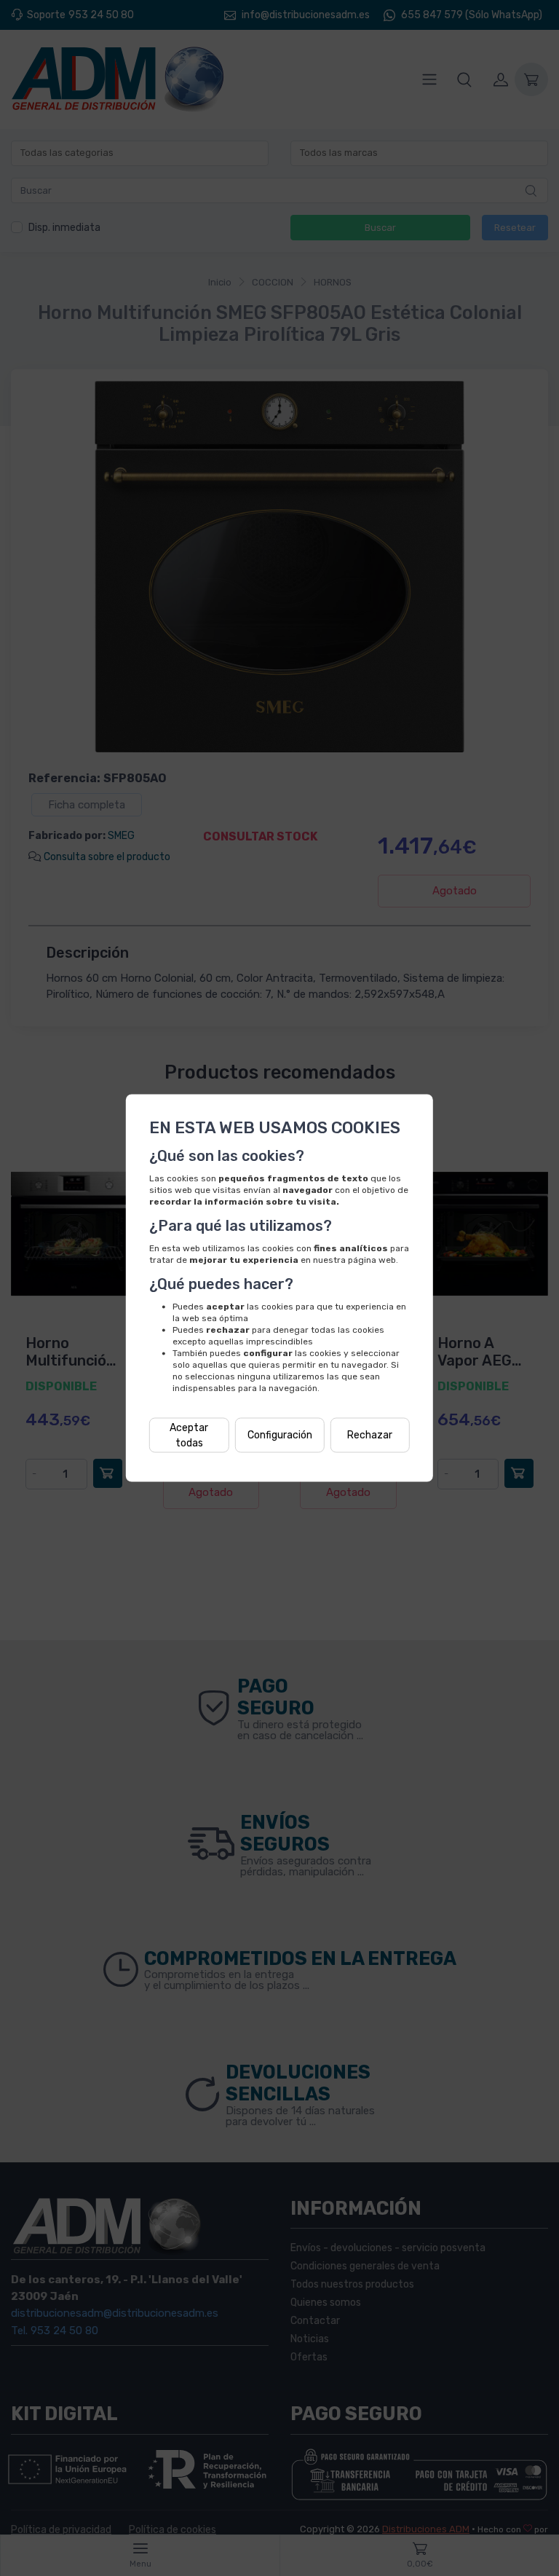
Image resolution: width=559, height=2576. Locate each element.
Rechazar (370, 1435)
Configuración (280, 1435)
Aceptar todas (189, 1435)
